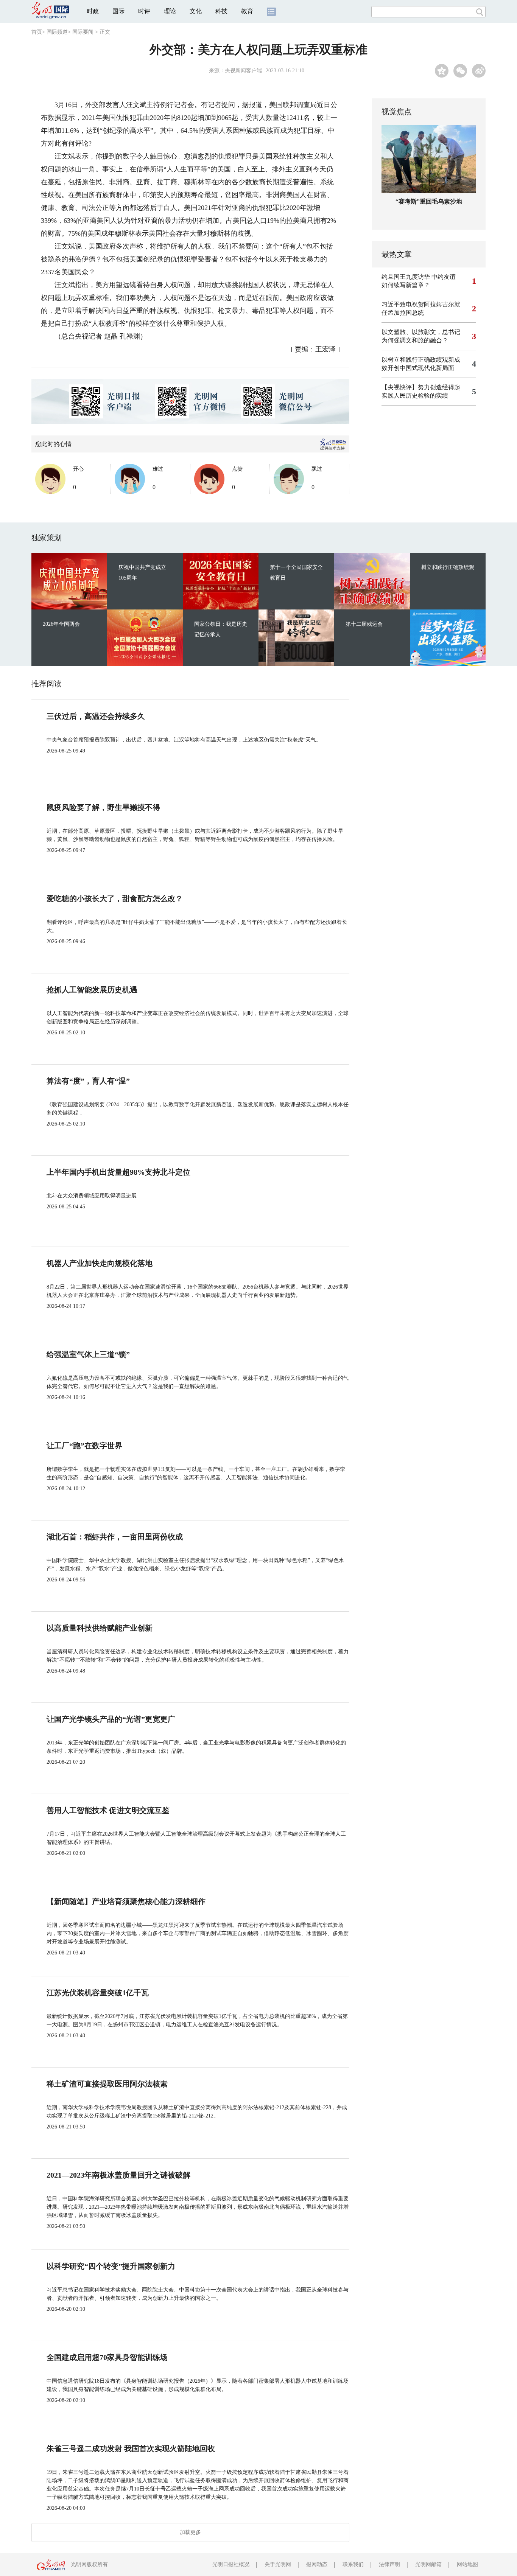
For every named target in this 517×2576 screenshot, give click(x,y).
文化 (196, 11)
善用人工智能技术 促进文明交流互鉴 (108, 1810)
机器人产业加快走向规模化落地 (100, 1263)
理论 (170, 11)
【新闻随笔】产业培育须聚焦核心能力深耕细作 (126, 1901)
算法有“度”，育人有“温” (88, 1081)
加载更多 (190, 2532)
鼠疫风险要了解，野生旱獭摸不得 (103, 807)
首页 (37, 32)
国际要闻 (83, 32)
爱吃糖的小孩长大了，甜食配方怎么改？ (115, 899)
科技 (221, 11)
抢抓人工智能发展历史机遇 (92, 990)
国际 (118, 11)
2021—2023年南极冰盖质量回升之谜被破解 (118, 2175)
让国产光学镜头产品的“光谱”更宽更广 (111, 1719)
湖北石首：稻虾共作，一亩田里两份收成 (115, 1537)
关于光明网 (278, 2564)
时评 (144, 11)
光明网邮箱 (428, 2564)
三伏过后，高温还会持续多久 (96, 716)
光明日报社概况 (231, 2564)
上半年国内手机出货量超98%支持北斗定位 (118, 1172)
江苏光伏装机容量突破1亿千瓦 (98, 1993)
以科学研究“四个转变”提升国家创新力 (111, 2266)
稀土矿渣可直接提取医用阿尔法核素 (107, 2084)
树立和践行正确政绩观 (448, 567)
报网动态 (317, 2564)
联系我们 (353, 2564)
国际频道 (57, 32)
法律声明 (389, 2564)
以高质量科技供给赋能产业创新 (100, 1628)
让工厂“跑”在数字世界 (84, 1446)
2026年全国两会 (61, 624)
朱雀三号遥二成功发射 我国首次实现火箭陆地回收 (131, 2449)
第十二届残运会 (364, 624)
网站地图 (467, 2564)
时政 (93, 11)
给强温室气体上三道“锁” (88, 1354)
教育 (247, 11)
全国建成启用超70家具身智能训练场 (107, 2357)
